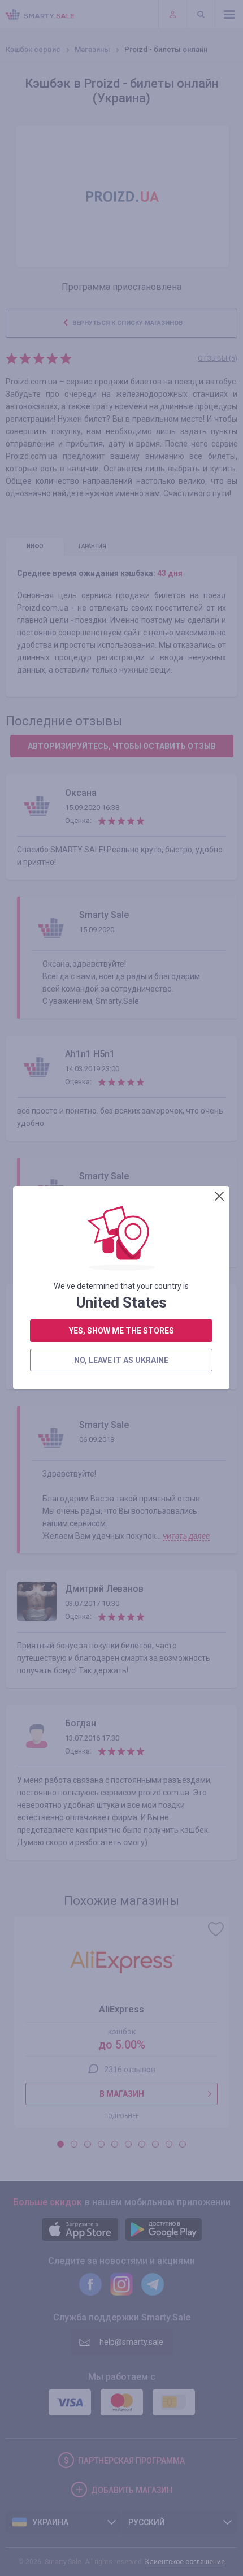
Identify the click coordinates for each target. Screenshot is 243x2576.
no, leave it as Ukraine (121, 1360)
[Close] (219, 1196)
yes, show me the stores (121, 1331)
